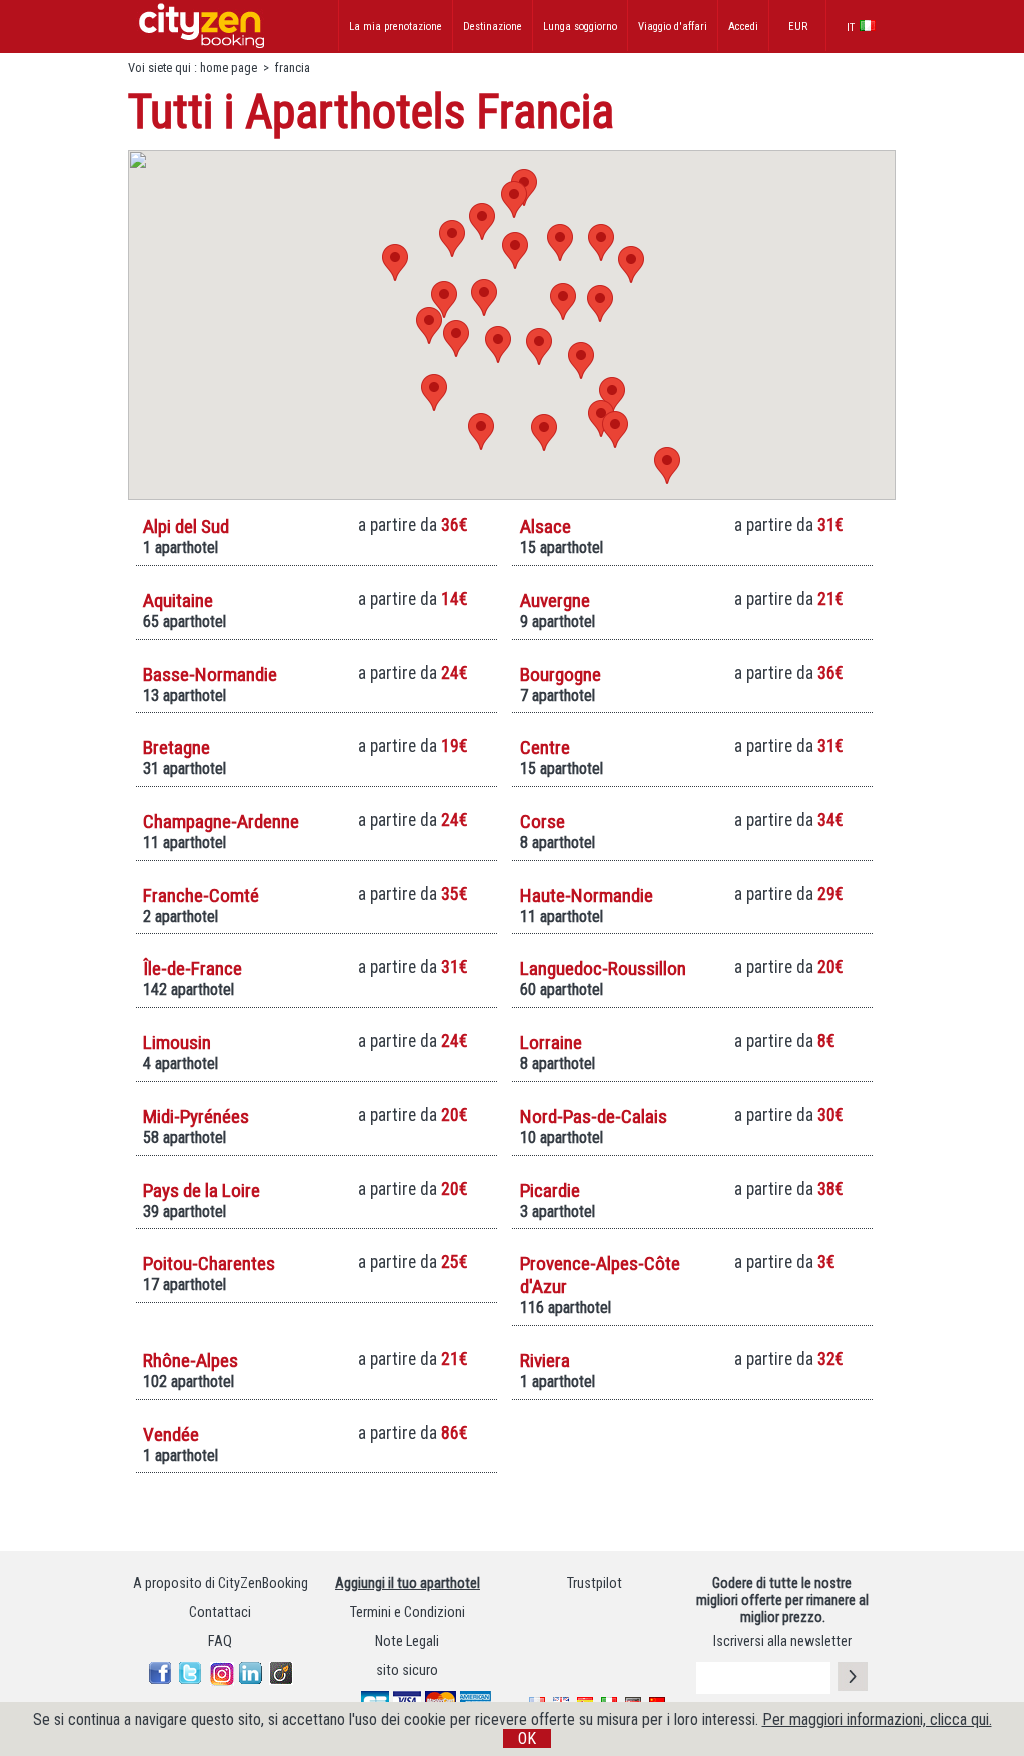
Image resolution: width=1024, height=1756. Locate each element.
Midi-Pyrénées (196, 1116)
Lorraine (551, 1042)
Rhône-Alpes (190, 1360)
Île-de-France (192, 968)
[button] (631, 264)
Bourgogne (560, 674)
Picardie (550, 1190)
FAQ (220, 1641)
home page (228, 67)
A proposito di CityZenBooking (220, 1583)
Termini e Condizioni (407, 1612)
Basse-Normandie (210, 674)
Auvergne (555, 600)
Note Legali (407, 1641)
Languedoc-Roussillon (603, 968)
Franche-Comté (201, 895)
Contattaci (220, 1612)
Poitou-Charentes (209, 1263)
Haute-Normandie (586, 895)
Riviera (545, 1360)
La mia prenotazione (395, 26)
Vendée (171, 1434)
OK (527, 1738)
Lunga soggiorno (580, 26)
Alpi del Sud (186, 526)
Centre (545, 747)
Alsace (545, 526)
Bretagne (176, 747)
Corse (542, 821)
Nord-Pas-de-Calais (593, 1116)
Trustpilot (594, 1583)
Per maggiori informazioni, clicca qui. (877, 1719)
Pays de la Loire (201, 1190)
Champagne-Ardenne (221, 821)
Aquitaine (178, 600)
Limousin (177, 1042)
